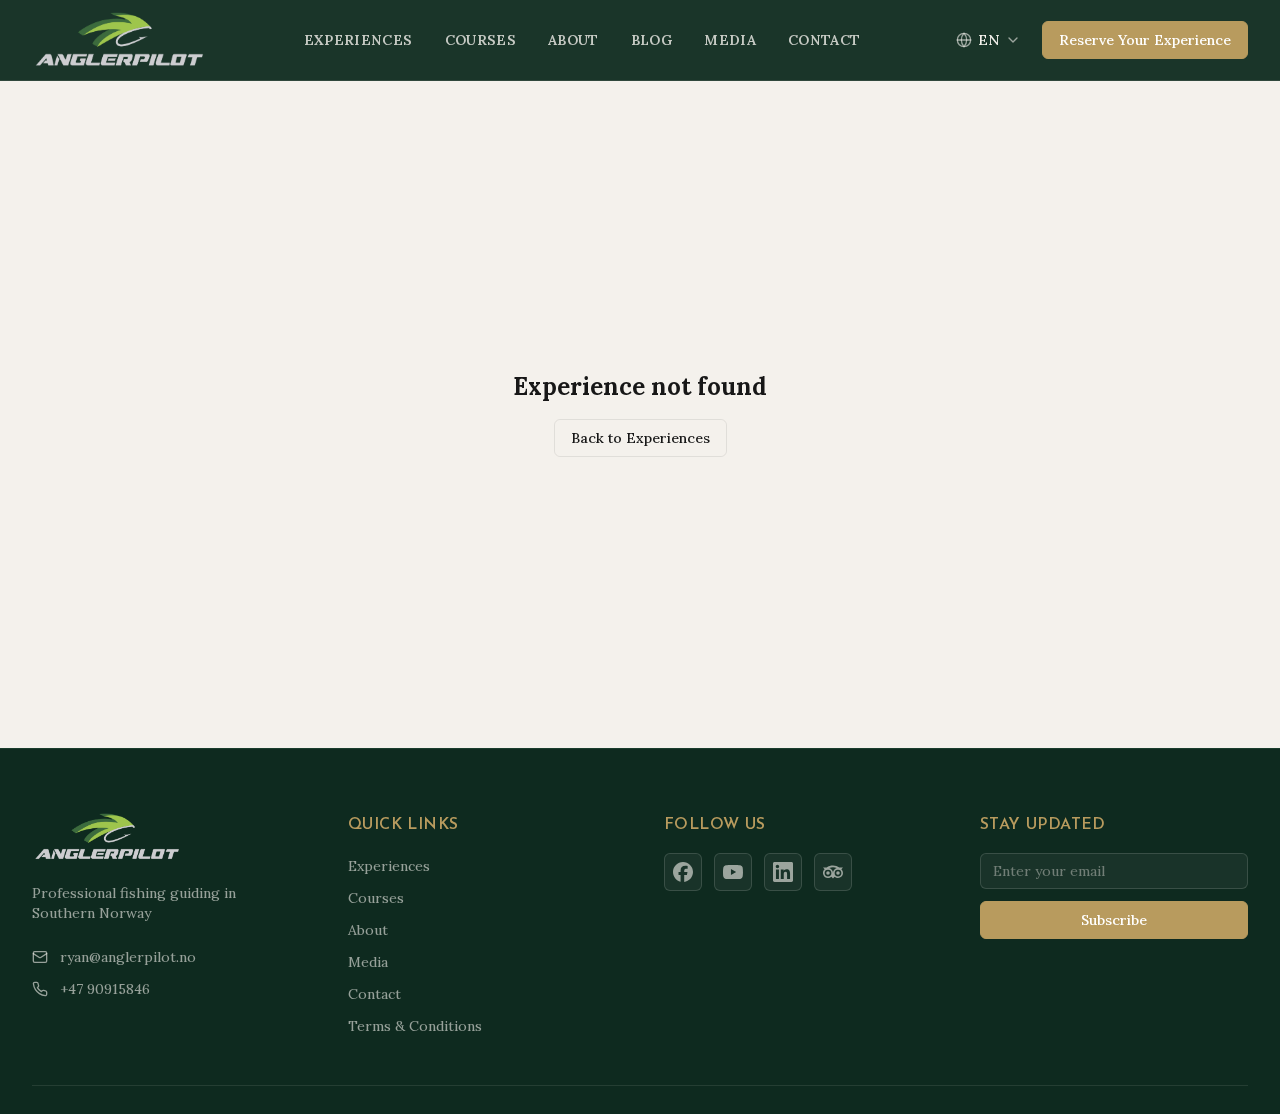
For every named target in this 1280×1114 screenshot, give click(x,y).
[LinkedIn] (783, 872)
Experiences (358, 40)
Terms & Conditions (415, 1026)
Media (730, 40)
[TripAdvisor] (833, 872)
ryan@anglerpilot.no (128, 957)
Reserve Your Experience (1145, 40)
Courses (480, 40)
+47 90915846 (105, 989)
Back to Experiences (640, 438)
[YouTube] (733, 872)
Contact (824, 40)
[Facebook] (683, 872)
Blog (651, 40)
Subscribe (1114, 920)
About (573, 40)
